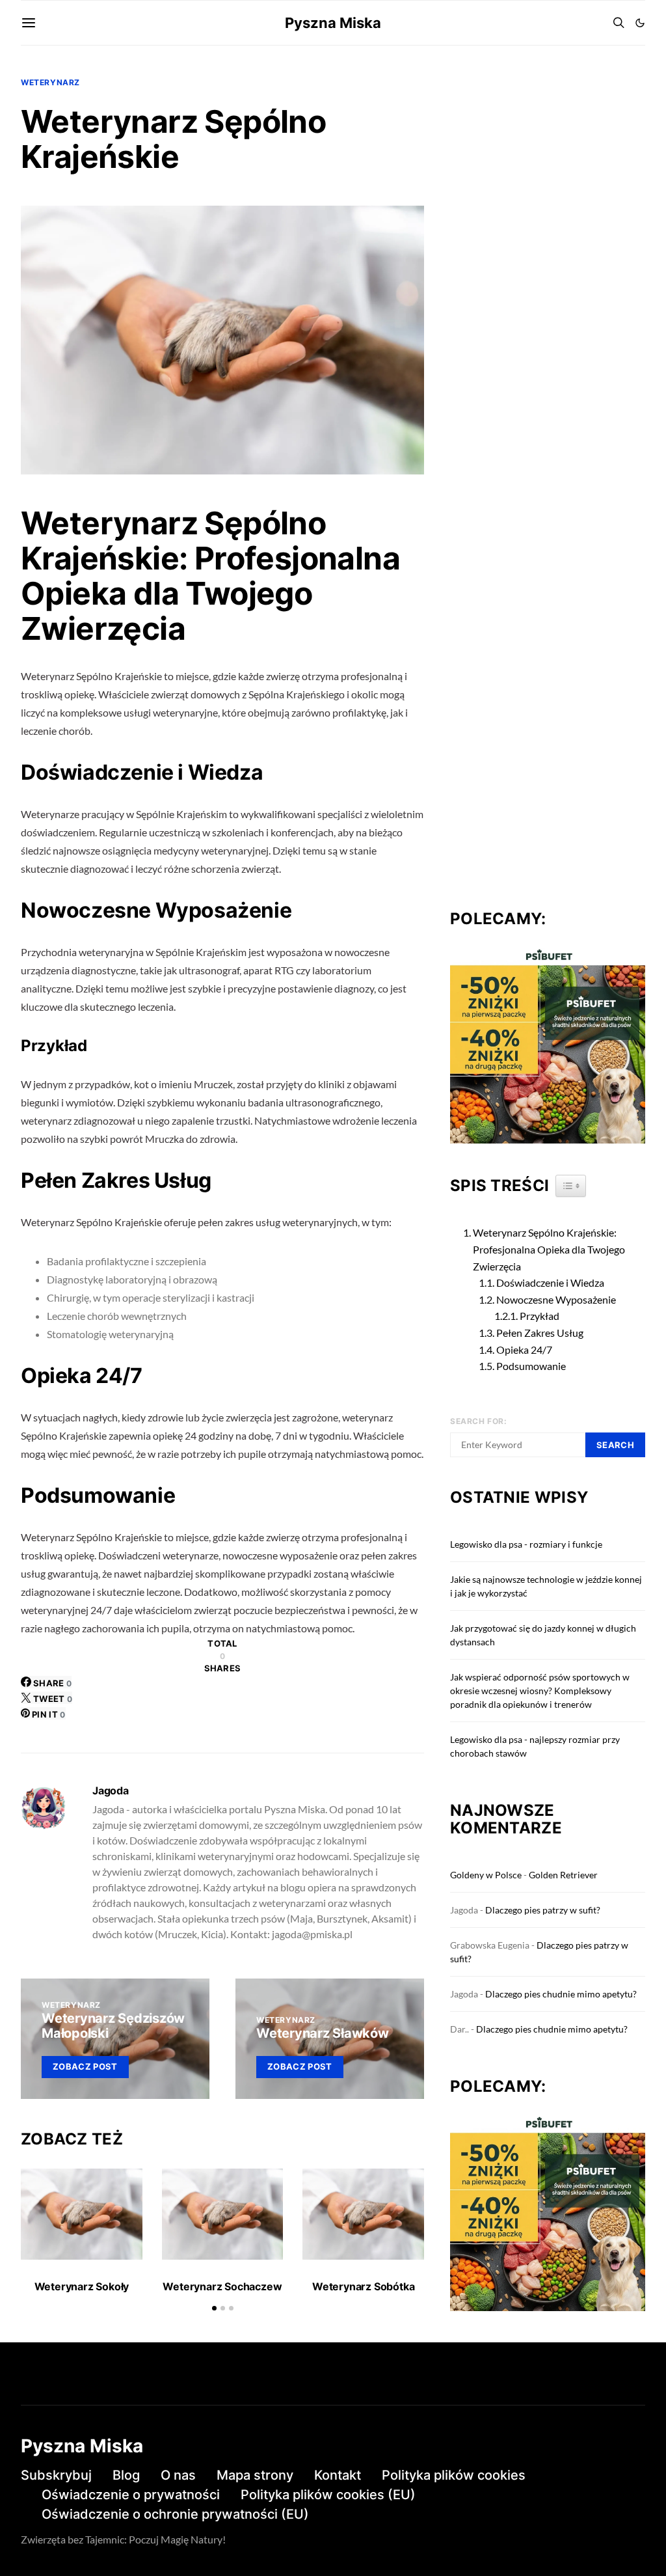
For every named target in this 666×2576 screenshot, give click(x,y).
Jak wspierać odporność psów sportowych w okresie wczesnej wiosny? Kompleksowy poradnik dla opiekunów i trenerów (540, 1691)
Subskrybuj (56, 2475)
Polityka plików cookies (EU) (328, 2495)
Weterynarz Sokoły (82, 2286)
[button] (640, 23)
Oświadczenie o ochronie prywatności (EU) (175, 2514)
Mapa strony (255, 2475)
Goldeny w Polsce (486, 1875)
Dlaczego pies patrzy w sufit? (543, 1910)
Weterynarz (50, 82)
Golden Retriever (563, 1875)
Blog (126, 2475)
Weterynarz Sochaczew (222, 2286)
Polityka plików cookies (454, 2475)
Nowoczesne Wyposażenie (556, 1299)
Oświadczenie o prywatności (131, 2495)
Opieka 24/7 (524, 1350)
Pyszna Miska (333, 23)
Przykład (539, 1316)
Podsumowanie (531, 1366)
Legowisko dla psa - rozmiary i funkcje (526, 1544)
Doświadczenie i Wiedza (550, 1282)
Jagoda (111, 1790)
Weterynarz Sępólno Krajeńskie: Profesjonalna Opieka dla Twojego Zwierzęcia (549, 1249)
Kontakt (338, 2475)
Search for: (479, 1421)
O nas (178, 2475)
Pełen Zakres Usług (540, 1333)
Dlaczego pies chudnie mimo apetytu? (561, 1994)
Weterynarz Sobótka (363, 2286)
